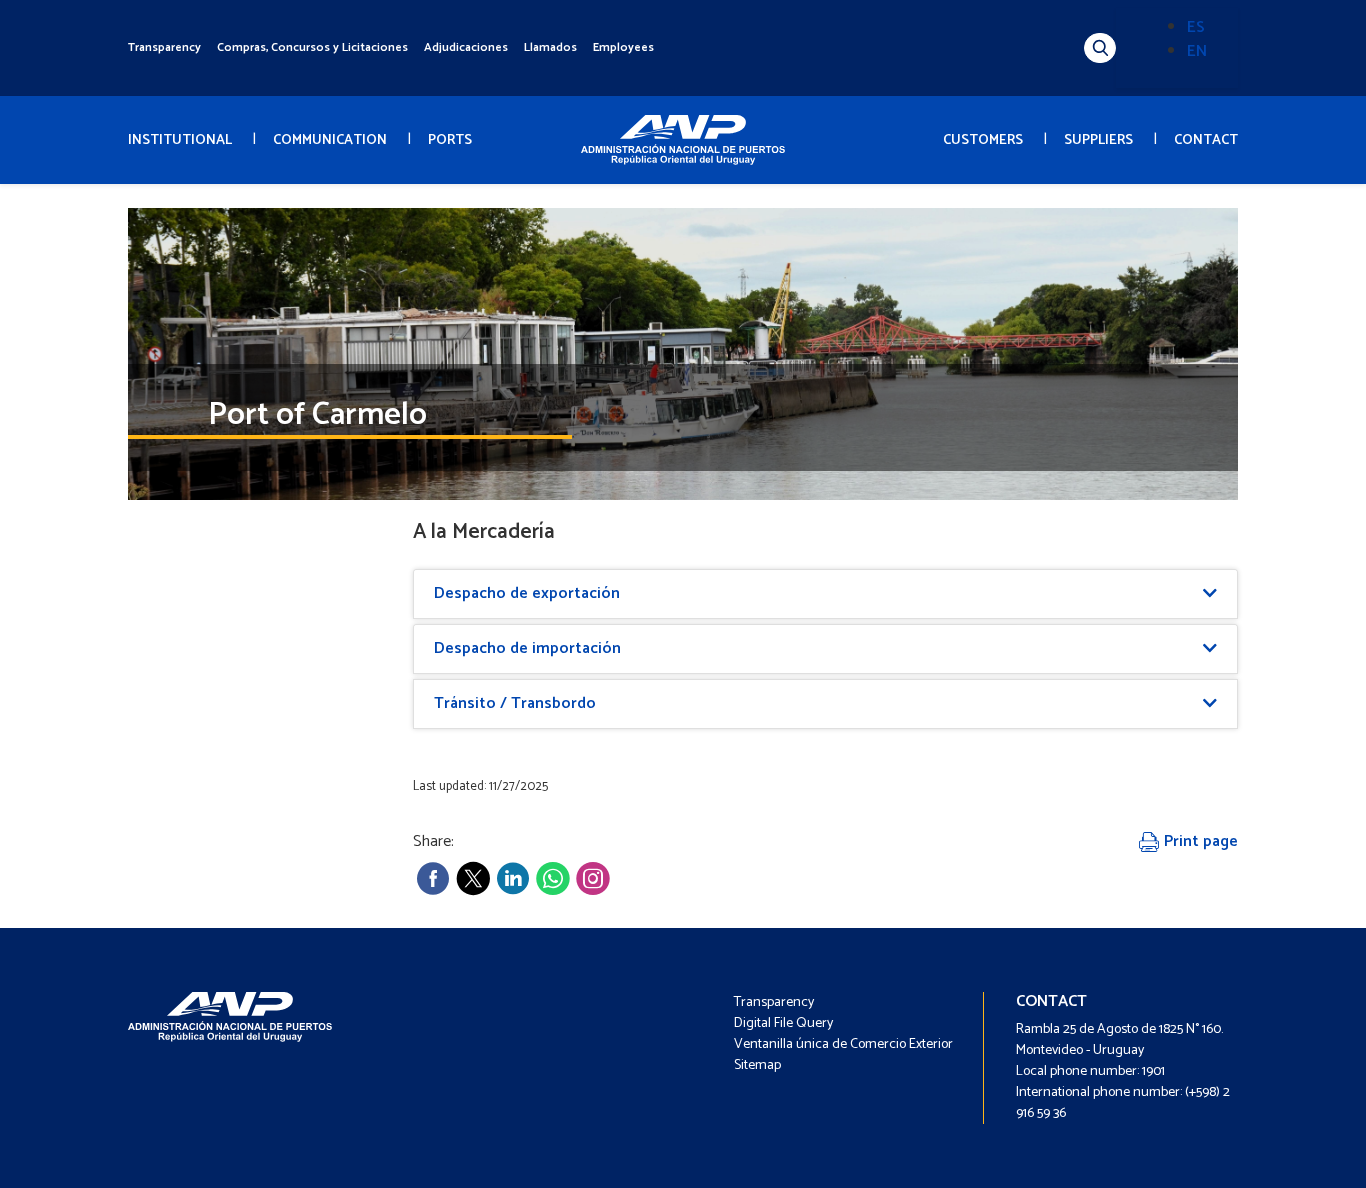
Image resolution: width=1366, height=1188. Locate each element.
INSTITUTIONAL (180, 140)
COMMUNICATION (330, 140)
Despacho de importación (527, 648)
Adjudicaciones (466, 47)
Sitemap (757, 1065)
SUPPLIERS (1098, 140)
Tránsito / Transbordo (515, 703)
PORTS (450, 140)
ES (1196, 27)
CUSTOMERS (983, 140)
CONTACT (1206, 140)
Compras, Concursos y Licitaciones (312, 47)
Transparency (164, 47)
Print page (1199, 841)
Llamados (550, 47)
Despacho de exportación (527, 593)
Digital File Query (783, 1023)
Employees (623, 47)
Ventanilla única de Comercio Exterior (843, 1044)
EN (1197, 51)
